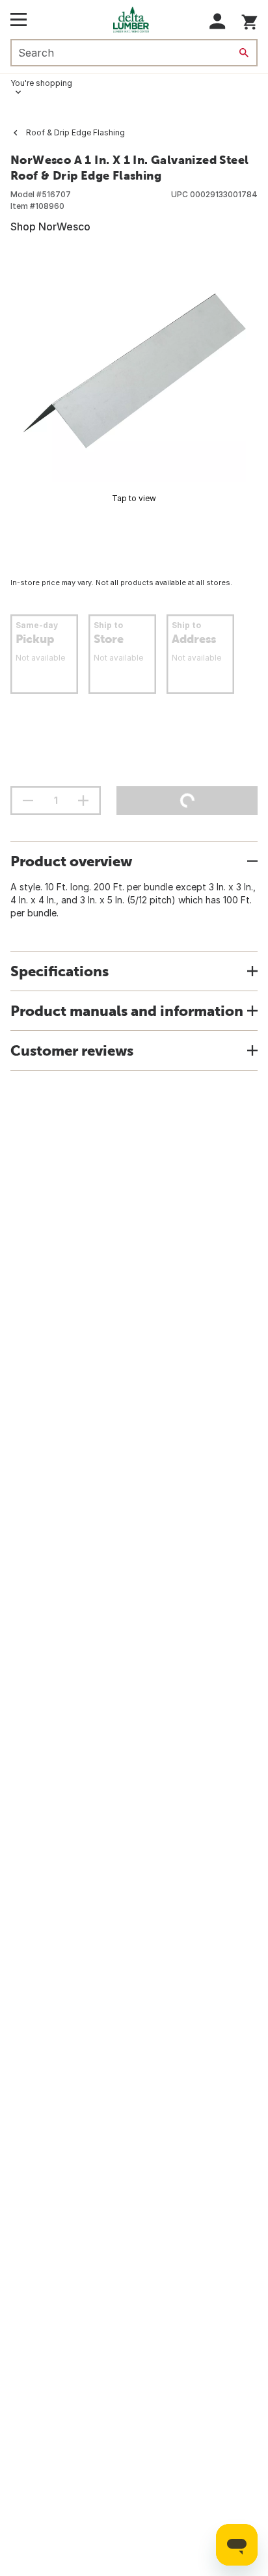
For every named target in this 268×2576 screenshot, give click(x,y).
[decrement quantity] (28, 801)
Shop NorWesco (50, 226)
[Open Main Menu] (19, 20)
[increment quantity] (83, 801)
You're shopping (41, 83)
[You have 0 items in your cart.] (249, 20)
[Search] (244, 53)
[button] (218, 21)
